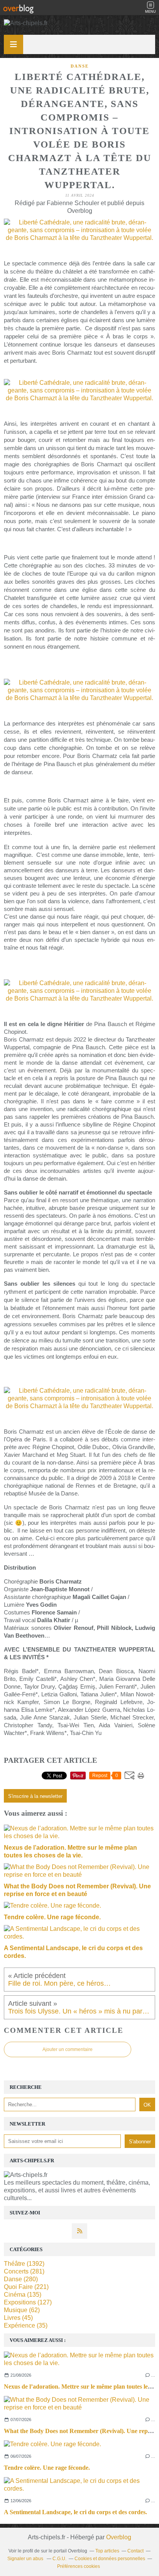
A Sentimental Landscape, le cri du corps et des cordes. (75, 2512)
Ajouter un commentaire (68, 2049)
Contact (135, 2551)
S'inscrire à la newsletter (35, 1796)
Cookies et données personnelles (110, 2559)
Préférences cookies (79, 2566)
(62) (22, 2310)
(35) (26, 2325)
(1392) (24, 2264)
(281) (24, 2271)
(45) (18, 2318)
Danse (80, 66)
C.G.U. (59, 2559)
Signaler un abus (26, 2559)
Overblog (119, 2537)
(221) (26, 2287)
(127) (28, 2302)
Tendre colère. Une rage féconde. (47, 2468)
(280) (21, 2279)
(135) (23, 2295)
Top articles (107, 2551)
